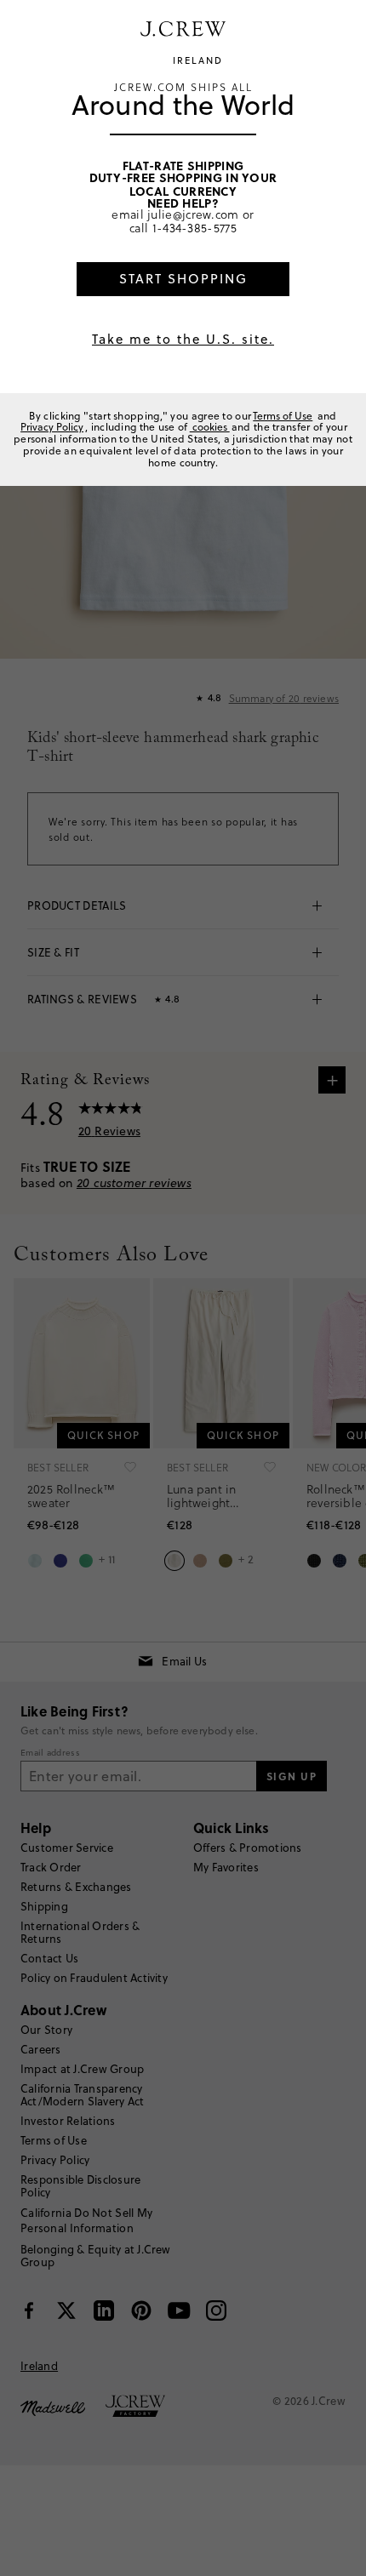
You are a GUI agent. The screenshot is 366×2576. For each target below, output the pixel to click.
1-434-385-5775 (194, 228)
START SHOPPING (183, 279)
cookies (210, 427)
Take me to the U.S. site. (183, 339)
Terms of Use (283, 416)
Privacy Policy (52, 427)
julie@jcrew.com (193, 214)
